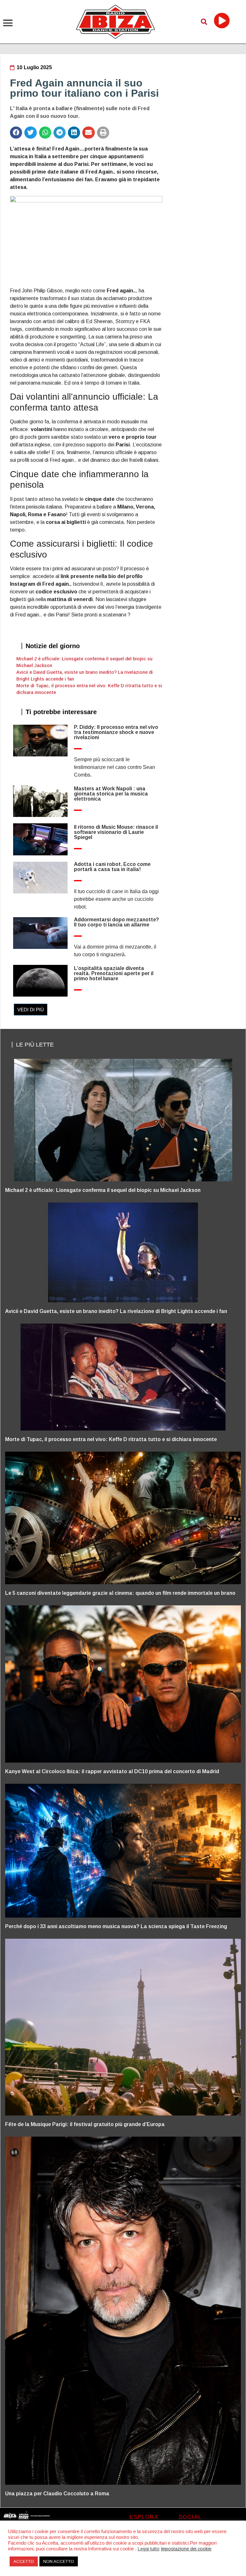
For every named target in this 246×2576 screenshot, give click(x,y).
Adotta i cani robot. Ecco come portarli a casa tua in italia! (112, 867)
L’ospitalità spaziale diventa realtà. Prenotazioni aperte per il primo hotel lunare (114, 973)
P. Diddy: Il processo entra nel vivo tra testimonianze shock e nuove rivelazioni (116, 732)
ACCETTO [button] (24, 2561)
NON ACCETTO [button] (59, 2561)
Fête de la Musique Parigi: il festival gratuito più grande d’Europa (85, 2124)
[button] (8, 23)
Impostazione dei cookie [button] (186, 2549)
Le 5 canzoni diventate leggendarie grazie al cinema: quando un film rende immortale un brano (120, 1593)
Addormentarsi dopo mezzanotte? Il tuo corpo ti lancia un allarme (116, 922)
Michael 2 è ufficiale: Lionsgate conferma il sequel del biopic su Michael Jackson (103, 1190)
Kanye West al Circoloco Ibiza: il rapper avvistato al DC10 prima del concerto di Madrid (112, 1771)
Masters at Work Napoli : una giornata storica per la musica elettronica (111, 794)
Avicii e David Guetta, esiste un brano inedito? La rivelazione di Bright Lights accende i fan (116, 1311)
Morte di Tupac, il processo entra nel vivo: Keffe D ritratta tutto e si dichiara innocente (111, 1439)
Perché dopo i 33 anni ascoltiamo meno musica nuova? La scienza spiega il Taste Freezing (116, 1926)
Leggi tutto (149, 2549)
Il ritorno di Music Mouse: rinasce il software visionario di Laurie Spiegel (116, 832)
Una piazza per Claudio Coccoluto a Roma (57, 2494)
